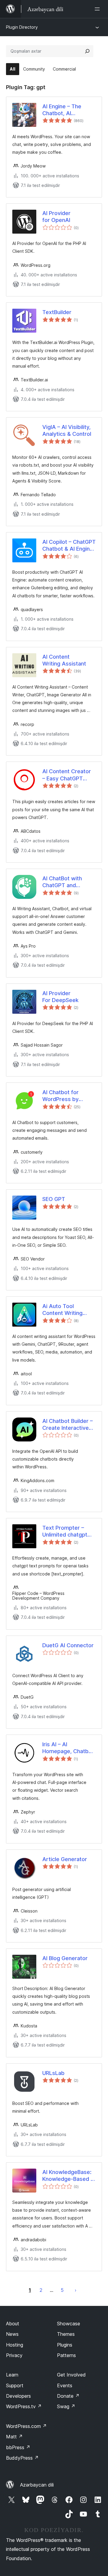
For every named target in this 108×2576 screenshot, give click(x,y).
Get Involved (71, 2375)
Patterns (66, 2355)
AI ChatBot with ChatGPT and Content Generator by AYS (66, 882)
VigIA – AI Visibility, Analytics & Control (67, 430)
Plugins (65, 2345)
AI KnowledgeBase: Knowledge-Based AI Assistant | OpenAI (69, 2176)
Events (65, 2385)
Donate (68, 2396)
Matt (14, 2437)
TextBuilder (57, 312)
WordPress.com (26, 2426)
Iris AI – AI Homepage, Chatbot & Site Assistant (68, 1748)
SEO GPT (54, 1199)
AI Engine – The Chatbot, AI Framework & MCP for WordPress (66, 110)
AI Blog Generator (65, 1958)
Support (15, 2385)
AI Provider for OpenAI (56, 217)
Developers (18, 2396)
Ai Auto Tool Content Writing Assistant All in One (67, 1310)
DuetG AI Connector (68, 1645)
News (12, 2334)
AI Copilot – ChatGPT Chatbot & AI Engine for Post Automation (69, 546)
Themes (66, 2334)
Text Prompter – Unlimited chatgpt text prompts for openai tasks (65, 1531)
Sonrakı (76, 2290)
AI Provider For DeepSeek (60, 997)
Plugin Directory (22, 27)
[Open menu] (98, 9)
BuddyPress (22, 2458)
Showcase (69, 2324)
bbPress (18, 2447)
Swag (66, 2406)
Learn (12, 2375)
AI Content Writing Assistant (64, 660)
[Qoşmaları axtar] (87, 51)
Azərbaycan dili (37, 2485)
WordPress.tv (24, 2406)
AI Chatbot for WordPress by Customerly (60, 1096)
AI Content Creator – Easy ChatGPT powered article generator (67, 775)
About (13, 2324)
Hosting (15, 2345)
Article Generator (65, 1859)
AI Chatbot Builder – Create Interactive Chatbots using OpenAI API (67, 1425)
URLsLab (53, 2073)
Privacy (14, 2355)
